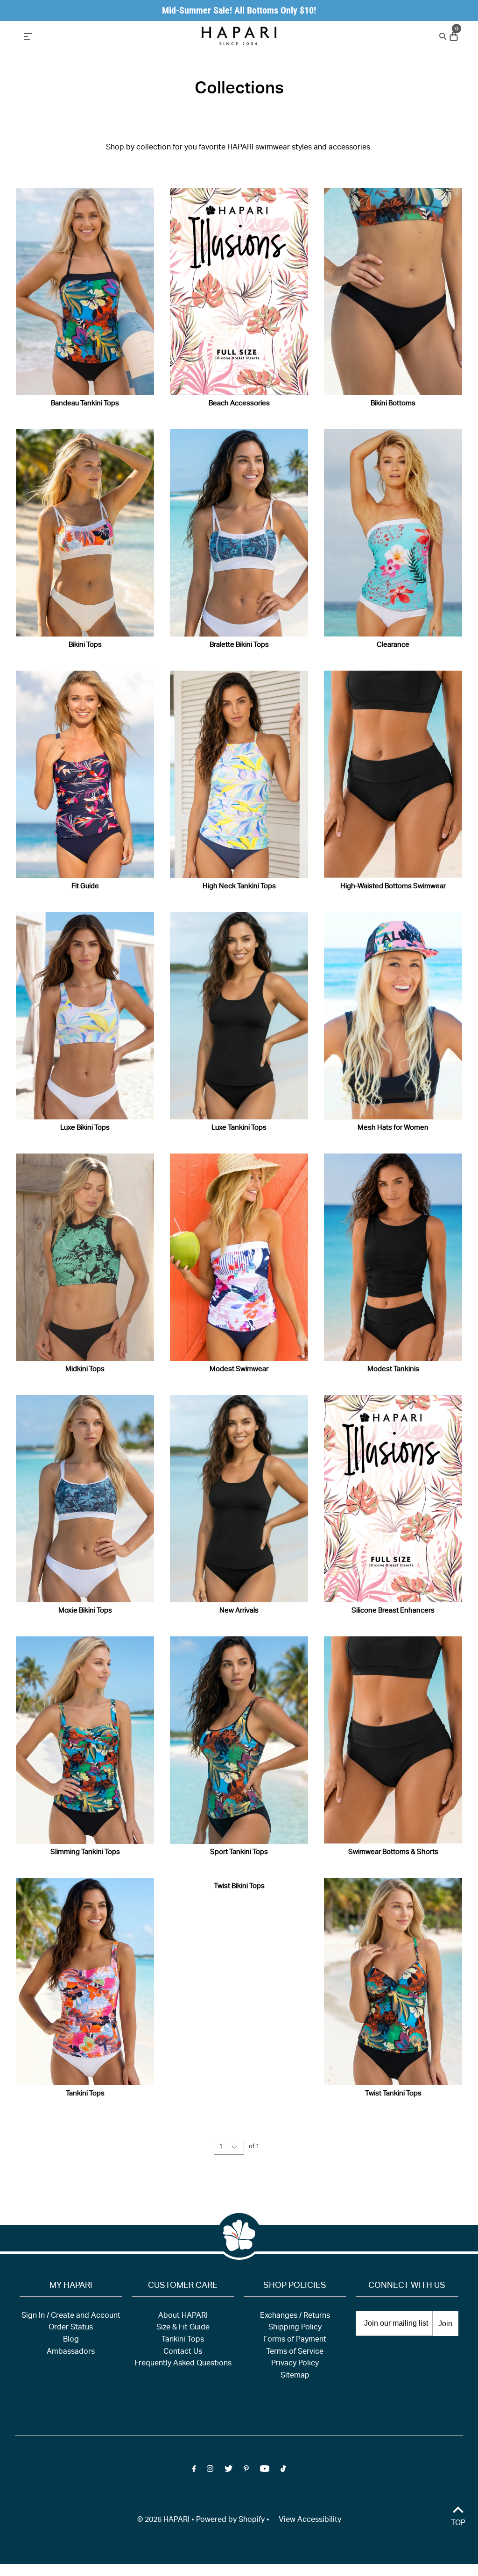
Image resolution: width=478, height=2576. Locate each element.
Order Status (71, 2328)
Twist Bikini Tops (239, 1886)
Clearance (393, 645)
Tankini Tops (85, 2094)
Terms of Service (295, 2352)
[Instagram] (210, 2471)
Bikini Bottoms (393, 404)
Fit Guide (85, 887)
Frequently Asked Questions (183, 2364)
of (254, 2147)
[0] (453, 37)
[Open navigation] (85, 35)
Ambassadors (71, 2352)
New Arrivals (239, 1611)
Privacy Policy (295, 2364)
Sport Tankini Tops (239, 1852)
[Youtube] (265, 2471)
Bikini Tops (85, 645)
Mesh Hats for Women (393, 1128)
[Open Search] (442, 36)
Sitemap (295, 2376)
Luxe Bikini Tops (85, 1128)
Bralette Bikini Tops (239, 645)
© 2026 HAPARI (163, 2520)
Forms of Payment (295, 2340)
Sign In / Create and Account (71, 2316)
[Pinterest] (246, 2471)
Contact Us (183, 2352)
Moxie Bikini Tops (85, 1611)
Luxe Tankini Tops (239, 1128)
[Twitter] (228, 2471)
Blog (71, 2340)
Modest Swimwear (239, 1369)
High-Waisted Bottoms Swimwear (393, 887)
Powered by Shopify (230, 2520)
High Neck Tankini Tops (239, 887)
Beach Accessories (239, 404)
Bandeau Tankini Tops (85, 404)
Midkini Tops (85, 1369)
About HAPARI (183, 2316)
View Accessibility (310, 2520)
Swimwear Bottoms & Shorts (393, 1852)
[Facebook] (194, 2471)
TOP (458, 2524)
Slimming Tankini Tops (85, 1852)
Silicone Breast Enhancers (393, 1611)
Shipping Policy (295, 2328)
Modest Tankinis (393, 1369)
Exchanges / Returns (295, 2316)
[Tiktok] (283, 2471)
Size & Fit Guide (183, 2328)
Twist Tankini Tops (393, 2094)
